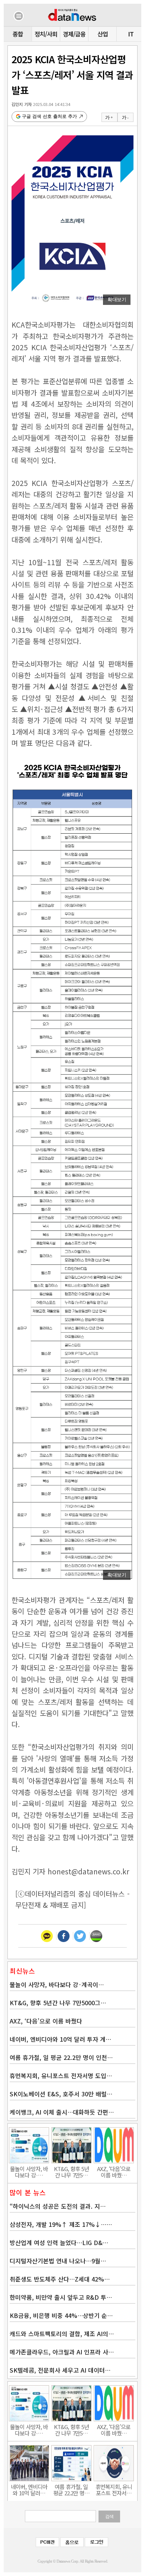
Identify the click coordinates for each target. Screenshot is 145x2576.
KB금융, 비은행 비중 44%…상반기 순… (61, 2315)
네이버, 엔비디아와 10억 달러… (29, 2490)
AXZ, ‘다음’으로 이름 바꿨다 (46, 2021)
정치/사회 (46, 34)
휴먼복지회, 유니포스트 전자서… (114, 2490)
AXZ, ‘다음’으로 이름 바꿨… (114, 2172)
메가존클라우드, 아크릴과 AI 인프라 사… (62, 2352)
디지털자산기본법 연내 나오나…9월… (58, 2261)
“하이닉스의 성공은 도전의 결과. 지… (58, 2206)
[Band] (96, 1936)
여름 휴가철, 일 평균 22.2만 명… (71, 2490)
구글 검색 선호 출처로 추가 (49, 116)
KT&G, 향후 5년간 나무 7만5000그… (58, 2003)
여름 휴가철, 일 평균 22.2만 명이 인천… (61, 2057)
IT (131, 34)
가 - (125, 117)
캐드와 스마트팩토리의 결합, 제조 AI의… (62, 2334)
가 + (109, 117)
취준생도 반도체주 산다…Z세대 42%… (60, 2279)
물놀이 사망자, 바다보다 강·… (29, 2172)
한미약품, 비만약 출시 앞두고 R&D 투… (61, 2297)
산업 (103, 34)
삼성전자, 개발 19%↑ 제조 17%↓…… (61, 2224)
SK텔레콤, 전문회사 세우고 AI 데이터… (60, 2370)
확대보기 (117, 300)
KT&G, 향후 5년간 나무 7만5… (71, 2172)
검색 (109, 2517)
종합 (18, 34)
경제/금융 (74, 34)
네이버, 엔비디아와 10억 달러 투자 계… (60, 2039)
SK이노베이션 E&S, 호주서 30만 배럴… (61, 2094)
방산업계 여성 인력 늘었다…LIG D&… (59, 2242)
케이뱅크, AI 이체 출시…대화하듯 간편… (62, 2112)
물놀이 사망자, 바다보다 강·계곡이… (57, 1984)
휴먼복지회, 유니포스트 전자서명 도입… (61, 2076)
